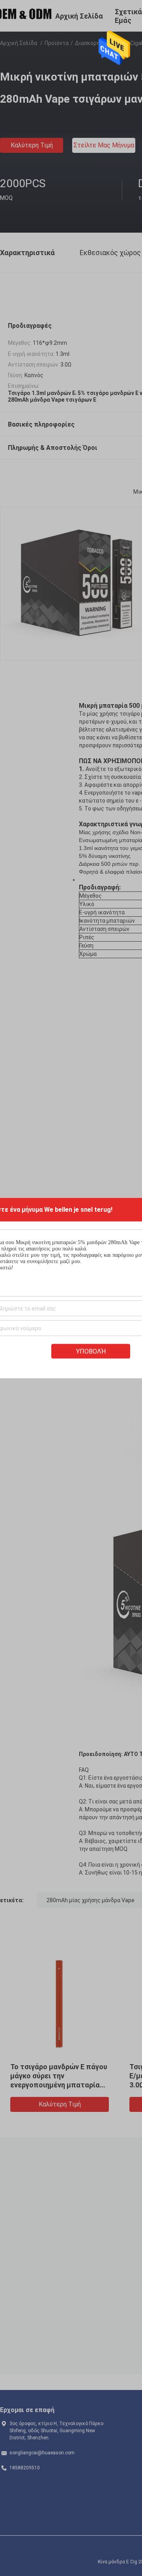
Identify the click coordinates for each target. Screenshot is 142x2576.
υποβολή (91, 1351)
